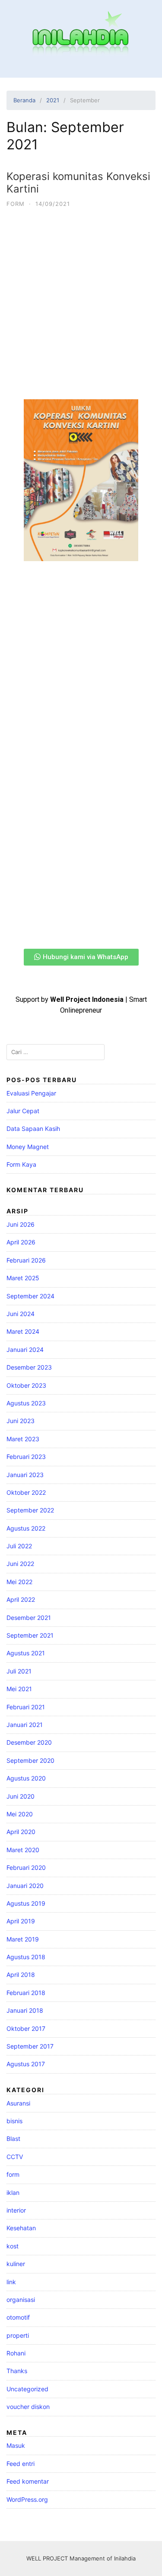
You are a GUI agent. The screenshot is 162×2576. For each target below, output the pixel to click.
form (16, 204)
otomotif (18, 2317)
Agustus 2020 (26, 1778)
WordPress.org (27, 2499)
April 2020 (21, 1832)
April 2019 (21, 1921)
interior (16, 2210)
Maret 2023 (23, 1439)
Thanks (17, 2371)
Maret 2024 (23, 1331)
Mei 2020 (20, 1814)
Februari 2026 (26, 1260)
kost (13, 2246)
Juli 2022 (19, 1546)
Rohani (16, 2353)
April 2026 (21, 1242)
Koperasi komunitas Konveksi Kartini (78, 183)
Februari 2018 (26, 1993)
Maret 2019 (23, 1939)
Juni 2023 (21, 1421)
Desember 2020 (29, 1742)
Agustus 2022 (26, 1528)
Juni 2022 (20, 1564)
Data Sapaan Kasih (33, 1129)
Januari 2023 (25, 1475)
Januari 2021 (25, 1725)
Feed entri (21, 2464)
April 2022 (21, 1599)
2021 (53, 100)
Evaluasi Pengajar (31, 1093)
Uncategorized (27, 2389)
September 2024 (30, 1296)
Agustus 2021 (26, 1653)
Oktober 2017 (26, 2028)
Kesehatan (21, 2228)
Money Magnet (28, 1147)
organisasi (21, 2300)
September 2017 (30, 2046)
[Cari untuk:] (56, 1052)
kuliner (16, 2264)
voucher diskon (28, 2407)
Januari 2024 (25, 1350)
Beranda (24, 100)
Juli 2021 (19, 1671)
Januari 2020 (25, 1886)
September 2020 (30, 1760)
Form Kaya (21, 1164)
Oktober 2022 (26, 1492)
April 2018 (21, 1975)
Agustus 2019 (26, 1903)
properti (18, 2335)
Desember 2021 (29, 1618)
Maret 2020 (23, 1850)
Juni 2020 (21, 1796)
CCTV (15, 2157)
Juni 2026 (21, 1224)
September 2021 (30, 1635)
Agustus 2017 (26, 2064)
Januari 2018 (25, 2010)
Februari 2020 (26, 1867)
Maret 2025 (23, 1278)
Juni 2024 (21, 1314)
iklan (13, 2192)
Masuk (16, 2445)
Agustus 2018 (26, 1957)
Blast (13, 2139)
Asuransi (18, 2103)
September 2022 (30, 1510)
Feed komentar (28, 2481)
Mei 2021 (19, 1689)
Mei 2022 (19, 1582)
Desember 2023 (29, 1367)
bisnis (14, 2121)
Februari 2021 (26, 1707)
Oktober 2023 (26, 1385)
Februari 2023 (26, 1457)
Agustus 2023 (26, 1403)
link (11, 2282)
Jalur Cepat (23, 1111)
